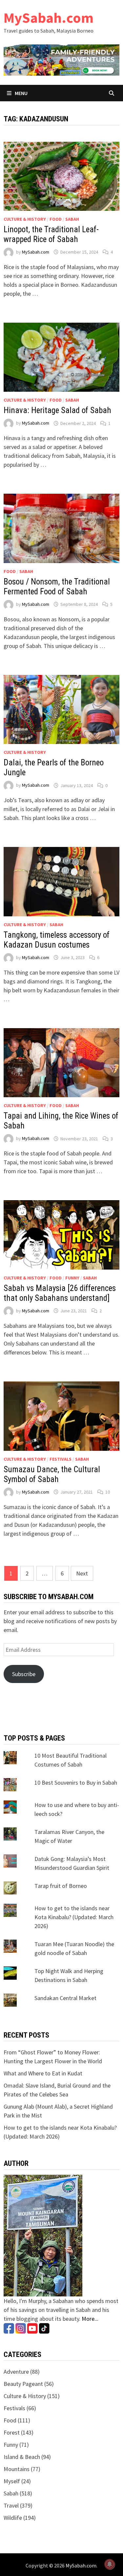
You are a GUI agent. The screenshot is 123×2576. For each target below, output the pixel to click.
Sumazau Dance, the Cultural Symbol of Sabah (52, 1474)
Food (56, 219)
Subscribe (24, 1674)
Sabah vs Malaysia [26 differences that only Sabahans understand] (60, 1293)
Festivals (61, 1459)
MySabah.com (49, 18)
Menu (21, 93)
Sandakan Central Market (65, 1998)
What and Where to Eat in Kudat (43, 2073)
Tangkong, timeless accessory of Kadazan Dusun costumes (57, 940)
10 (108, 1492)
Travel (11, 2505)
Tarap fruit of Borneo (61, 1886)
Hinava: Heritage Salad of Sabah (57, 410)
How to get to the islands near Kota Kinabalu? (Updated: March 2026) (74, 1917)
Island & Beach (22, 2457)
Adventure (16, 2372)
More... (90, 2319)
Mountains (17, 2469)
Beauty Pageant (23, 2384)
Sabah (72, 219)
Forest (12, 2432)
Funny (72, 1278)
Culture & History (25, 219)
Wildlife (13, 2518)
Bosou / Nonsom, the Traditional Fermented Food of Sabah (57, 587)
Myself (12, 2481)
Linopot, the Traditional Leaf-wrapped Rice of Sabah (51, 234)
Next (82, 1573)
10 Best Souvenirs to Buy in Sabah (76, 1783)
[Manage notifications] (110, 2564)
